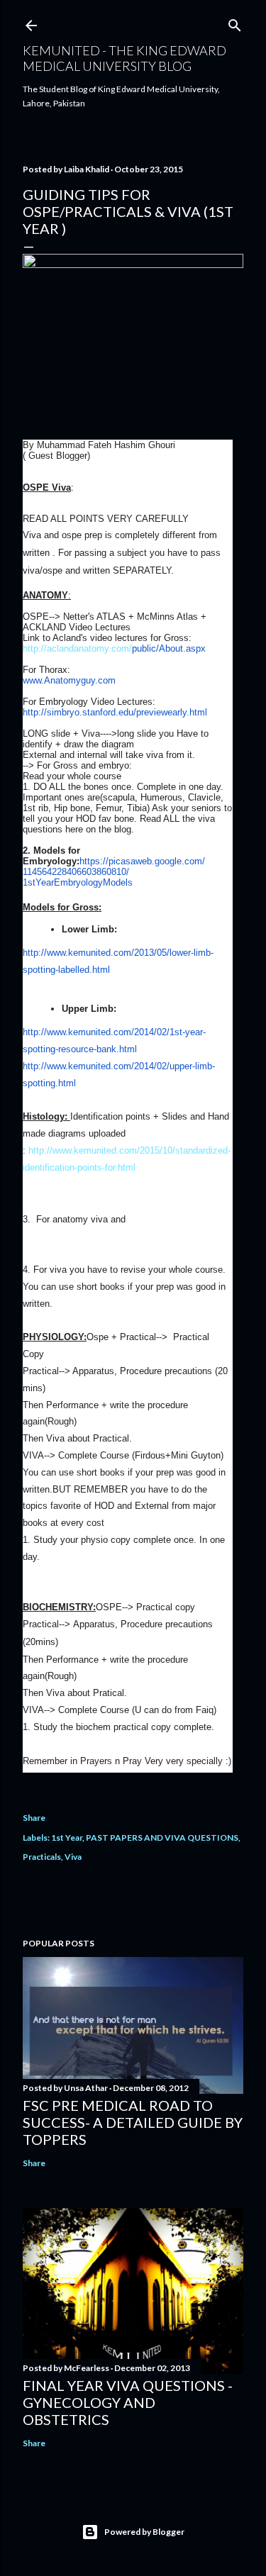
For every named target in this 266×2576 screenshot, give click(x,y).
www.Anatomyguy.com (69, 680)
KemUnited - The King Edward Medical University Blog (124, 58)
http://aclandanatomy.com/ (114, 648)
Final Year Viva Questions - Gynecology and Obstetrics (128, 2402)
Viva (73, 1857)
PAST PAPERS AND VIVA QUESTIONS (162, 1838)
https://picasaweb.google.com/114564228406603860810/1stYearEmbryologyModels (114, 872)
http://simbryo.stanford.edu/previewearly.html (115, 712)
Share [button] (34, 1818)
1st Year (67, 1838)
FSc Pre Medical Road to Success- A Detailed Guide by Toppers (133, 2122)
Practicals (42, 1857)
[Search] (235, 22)
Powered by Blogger (144, 2532)
